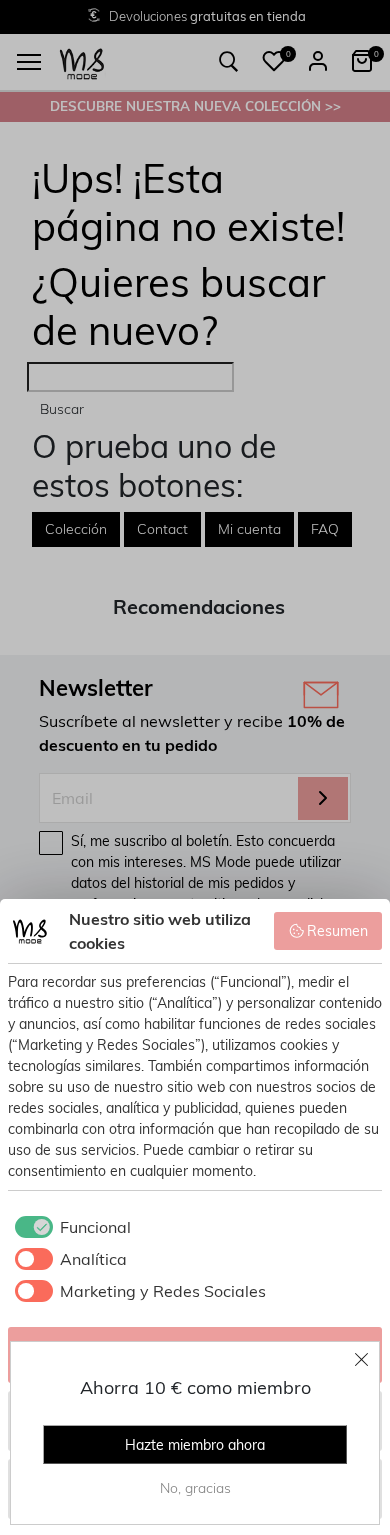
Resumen (337, 931)
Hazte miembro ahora (195, 1445)
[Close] (362, 1359)
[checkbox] (69, 1227)
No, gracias (195, 1488)
